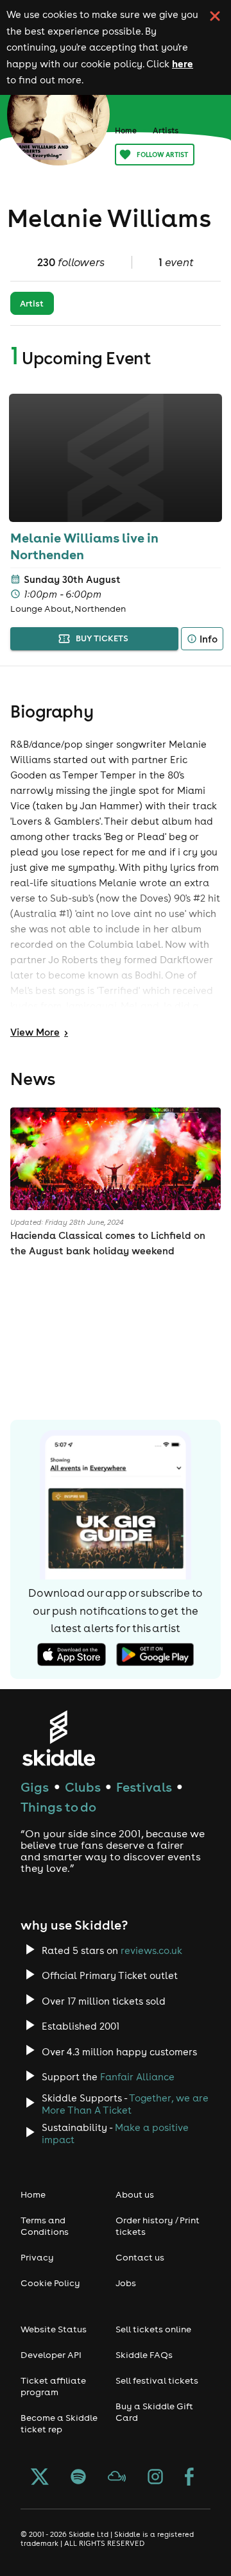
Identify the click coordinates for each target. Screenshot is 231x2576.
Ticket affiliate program (53, 2386)
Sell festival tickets (157, 2380)
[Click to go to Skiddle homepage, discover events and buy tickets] (58, 1738)
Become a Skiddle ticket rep (59, 2423)
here (183, 63)
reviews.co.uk (151, 1950)
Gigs (35, 1787)
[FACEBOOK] (189, 2478)
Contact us (140, 2257)
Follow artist (162, 155)
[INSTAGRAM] (155, 2478)
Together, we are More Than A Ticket (125, 2104)
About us (135, 2194)
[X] (40, 2478)
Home (126, 130)
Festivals (144, 1787)
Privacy (37, 2257)
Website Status (54, 2329)
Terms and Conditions (45, 2226)
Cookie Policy (50, 2283)
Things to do (58, 1807)
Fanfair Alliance (137, 2077)
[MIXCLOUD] (117, 2478)
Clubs (83, 1787)
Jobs (126, 2283)
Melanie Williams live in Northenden (84, 546)
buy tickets (102, 638)
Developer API (51, 2355)
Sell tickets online (153, 2329)
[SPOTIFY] (78, 2478)
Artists (166, 130)
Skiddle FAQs (144, 2355)
